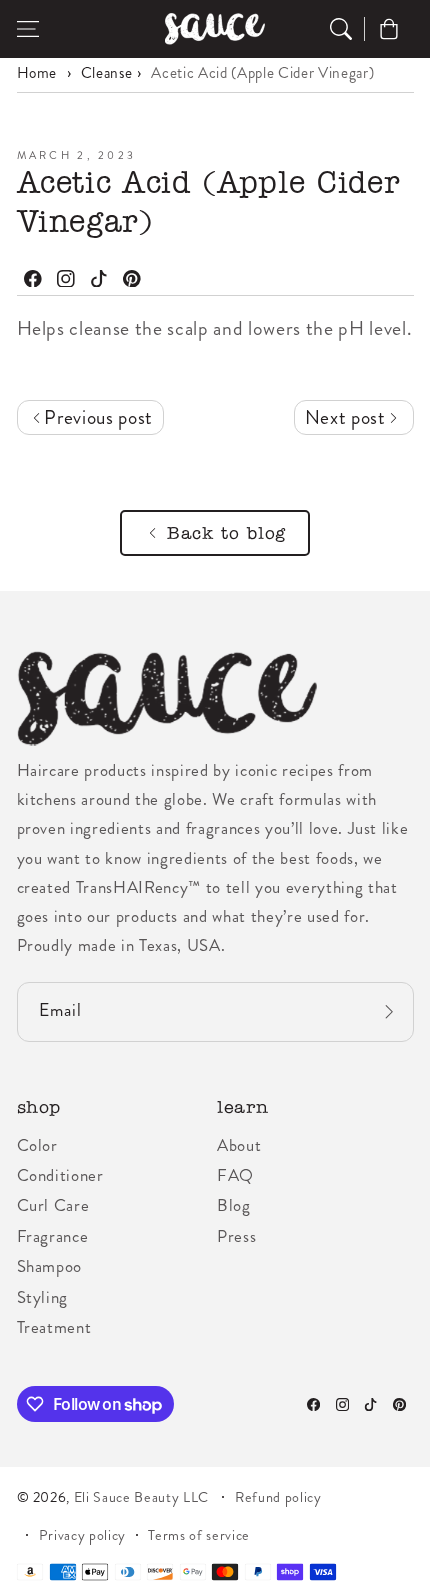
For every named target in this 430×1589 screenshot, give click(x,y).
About (239, 1145)
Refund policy (278, 1497)
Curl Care (53, 1205)
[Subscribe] (389, 1012)
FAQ (235, 1175)
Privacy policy (82, 1535)
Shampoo (50, 1266)
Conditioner (60, 1175)
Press (236, 1236)
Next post (348, 417)
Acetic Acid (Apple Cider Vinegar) (262, 73)
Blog (234, 1205)
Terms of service (199, 1535)
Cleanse (107, 73)
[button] (27, 29)
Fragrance (53, 1236)
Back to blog (226, 533)
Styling (43, 1297)
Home (37, 73)
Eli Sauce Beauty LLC (141, 1497)
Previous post (96, 417)
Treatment (54, 1327)
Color (37, 1145)
